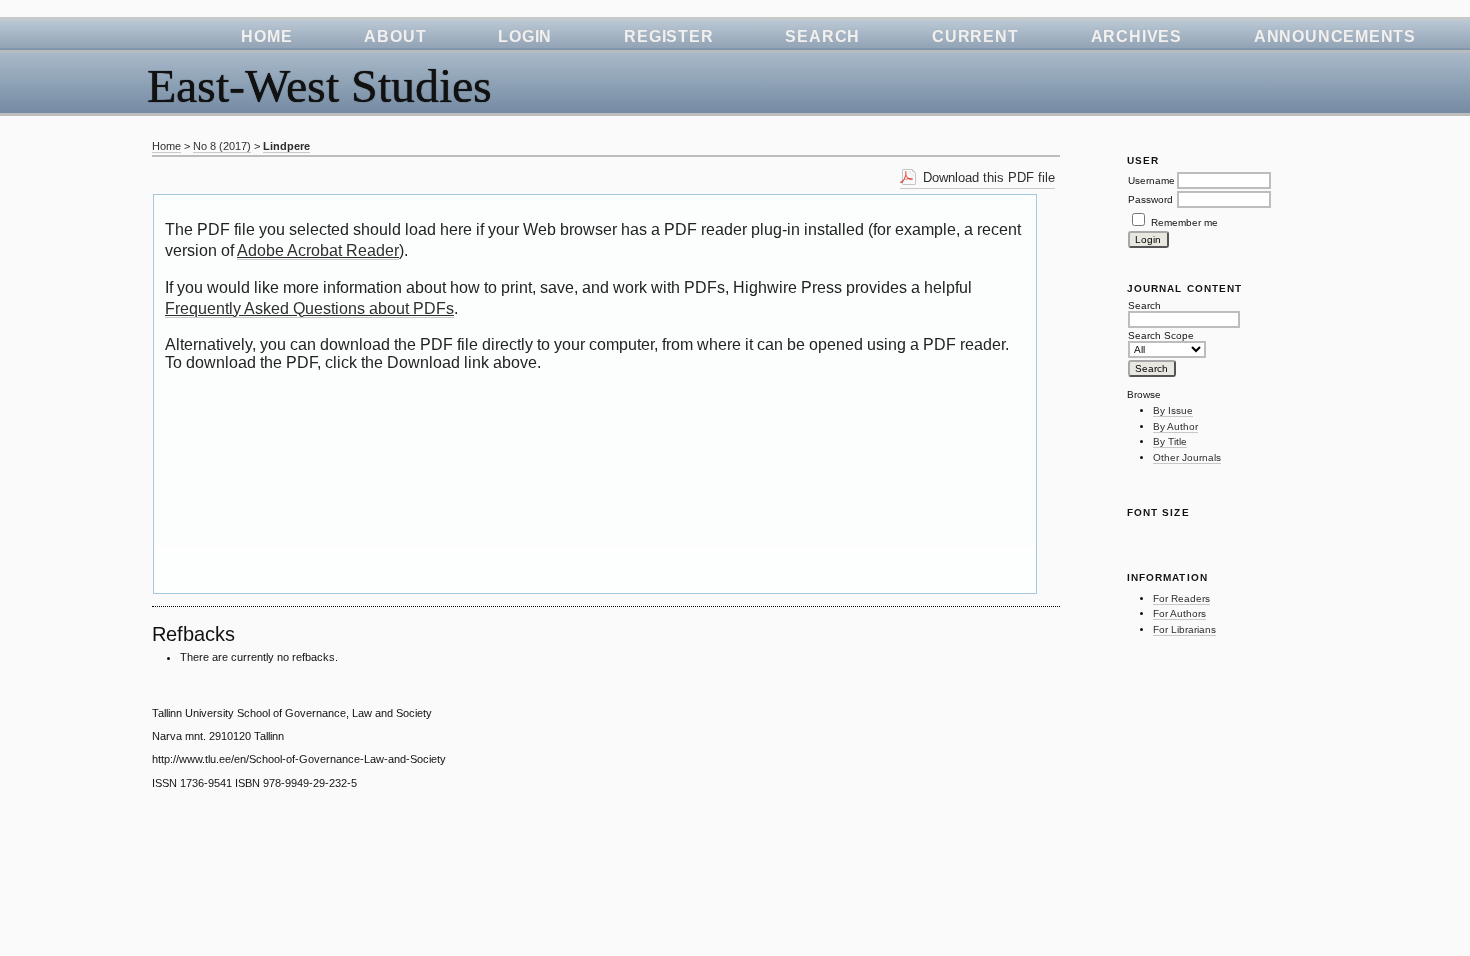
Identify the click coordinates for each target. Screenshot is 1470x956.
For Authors (1179, 613)
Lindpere (286, 146)
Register (668, 36)
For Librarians (1184, 629)
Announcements (1335, 36)
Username (1151, 180)
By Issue (1173, 410)
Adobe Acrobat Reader (318, 250)
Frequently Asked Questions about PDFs (309, 308)
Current (975, 36)
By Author (1175, 426)
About (395, 36)
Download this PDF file (989, 177)
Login (525, 36)
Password (1150, 199)
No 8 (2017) (222, 146)
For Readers (1181, 598)
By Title (1170, 441)
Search (822, 36)
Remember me (1184, 222)
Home (266, 36)
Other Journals (1187, 457)
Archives (1136, 36)
